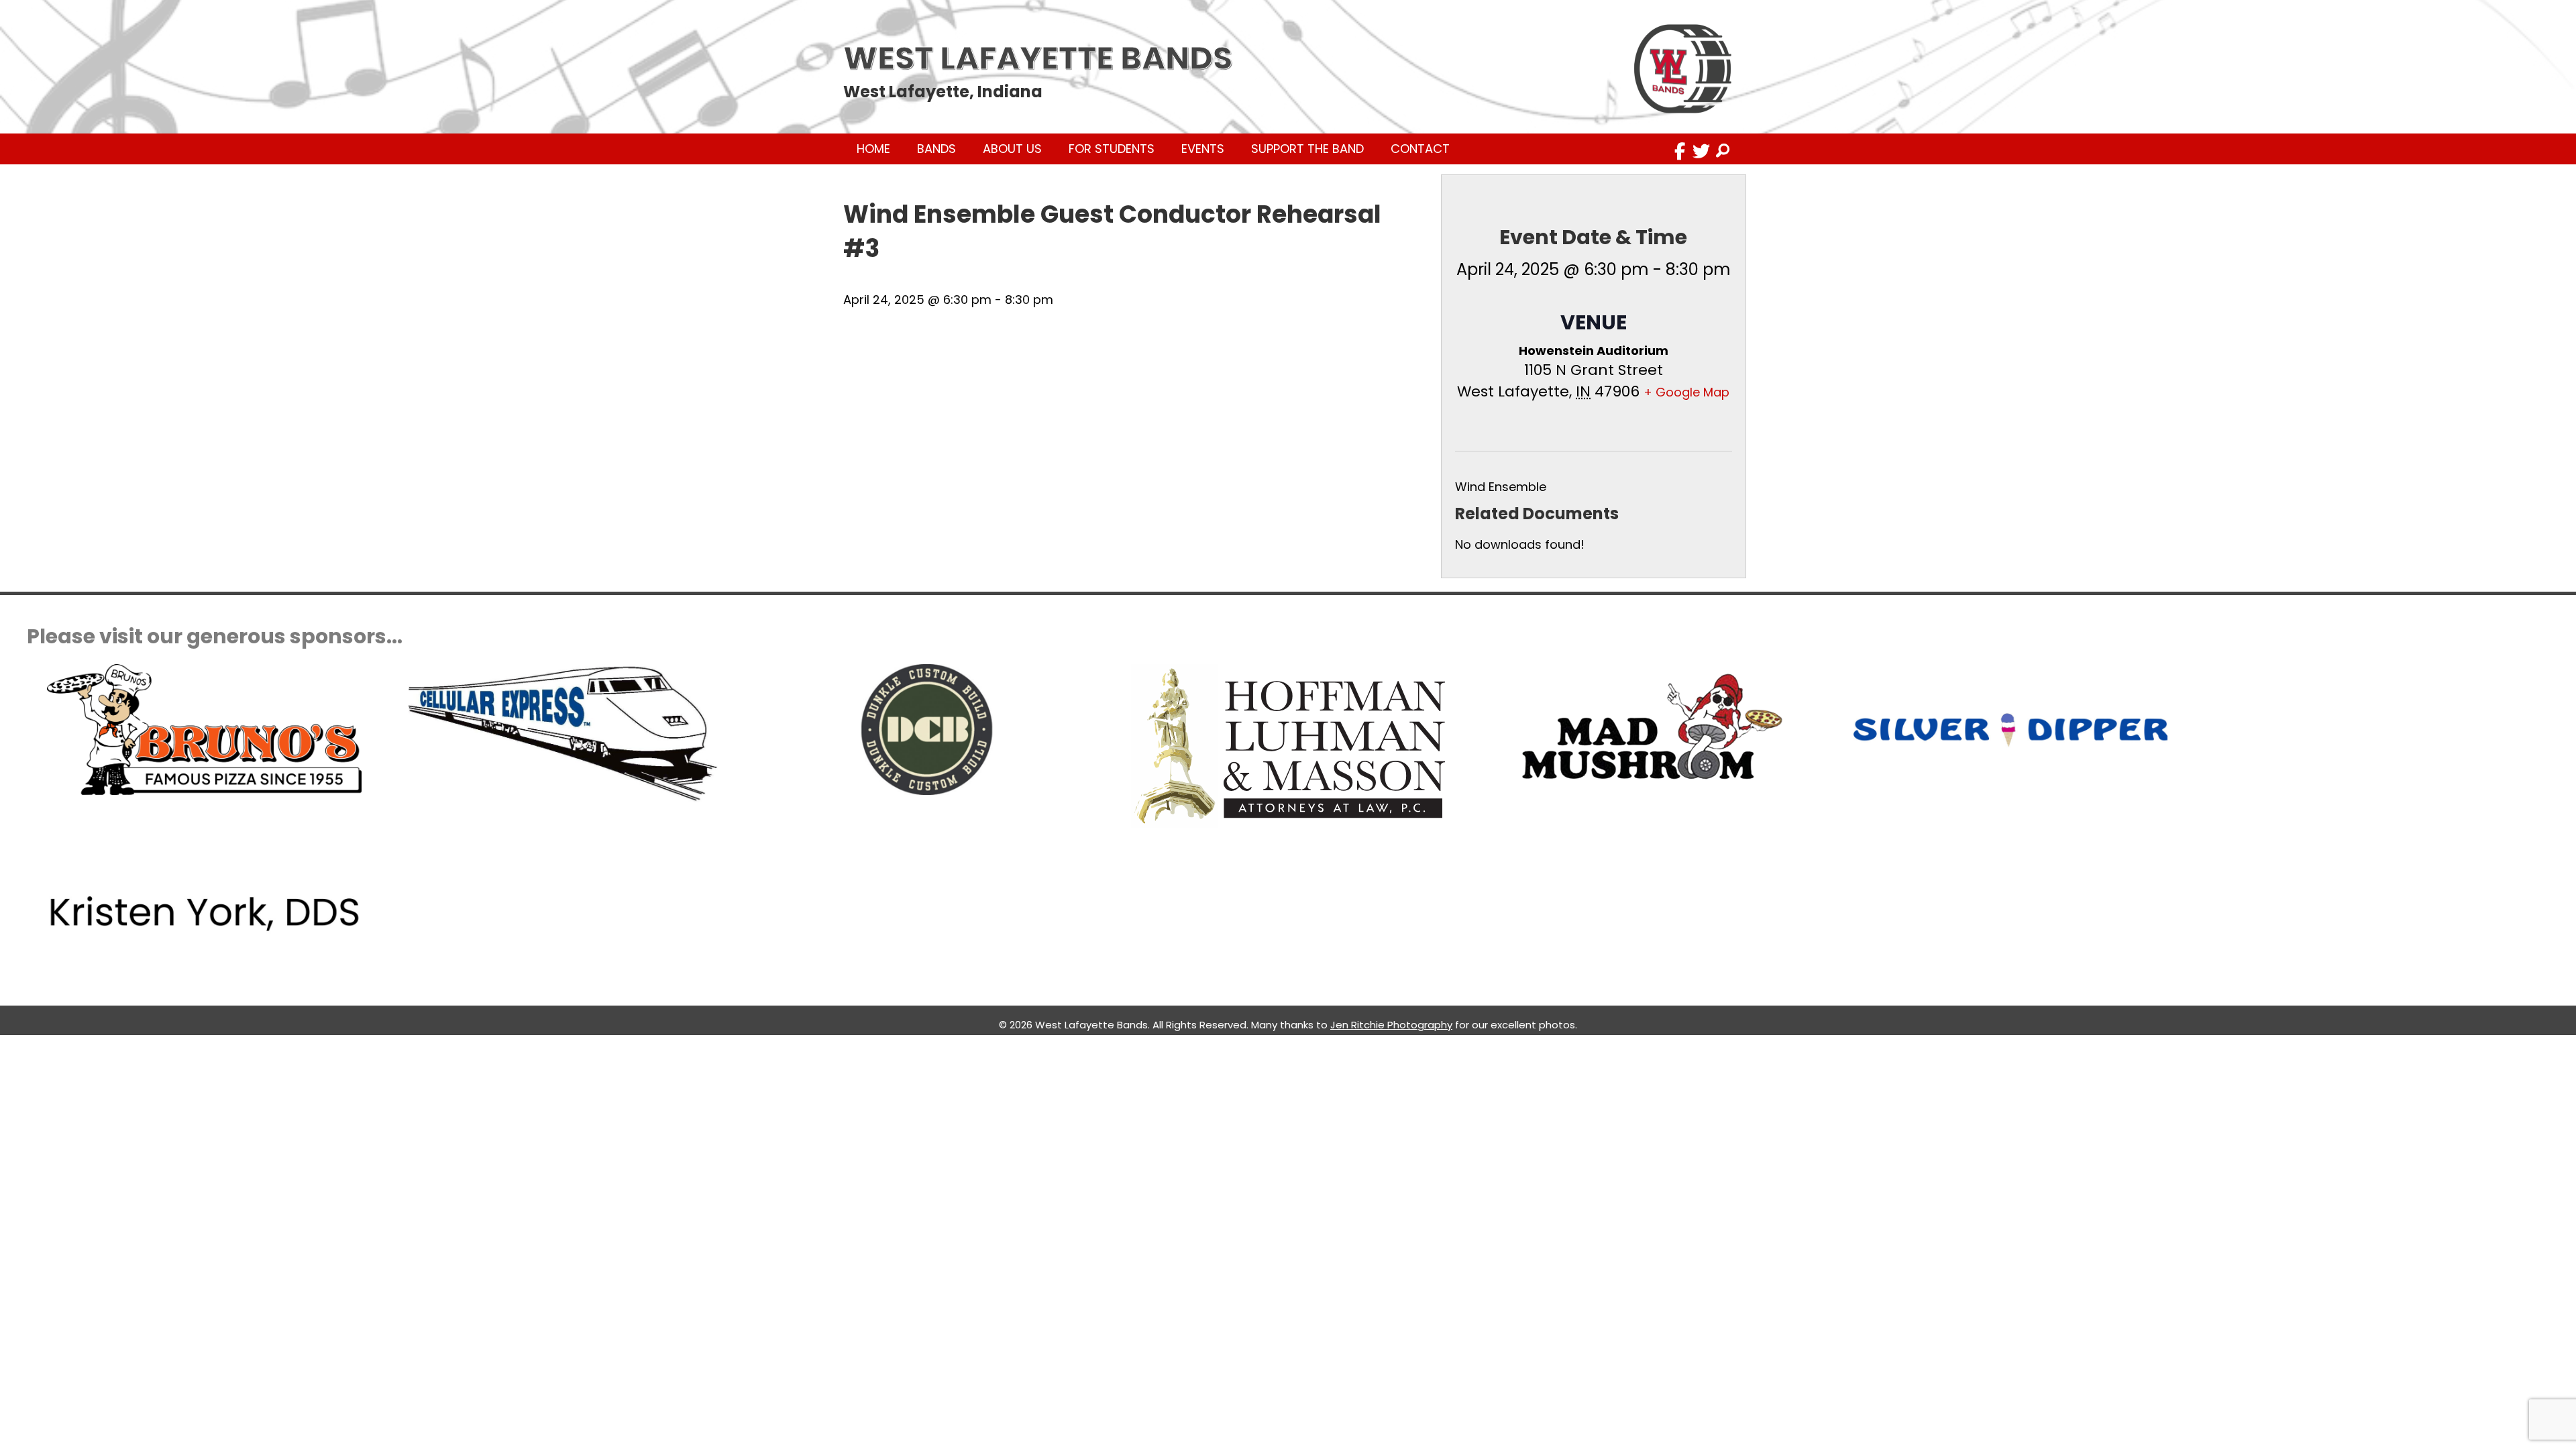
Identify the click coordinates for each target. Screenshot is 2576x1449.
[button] (1680, 151)
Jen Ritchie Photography (1391, 1025)
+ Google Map (1686, 392)
